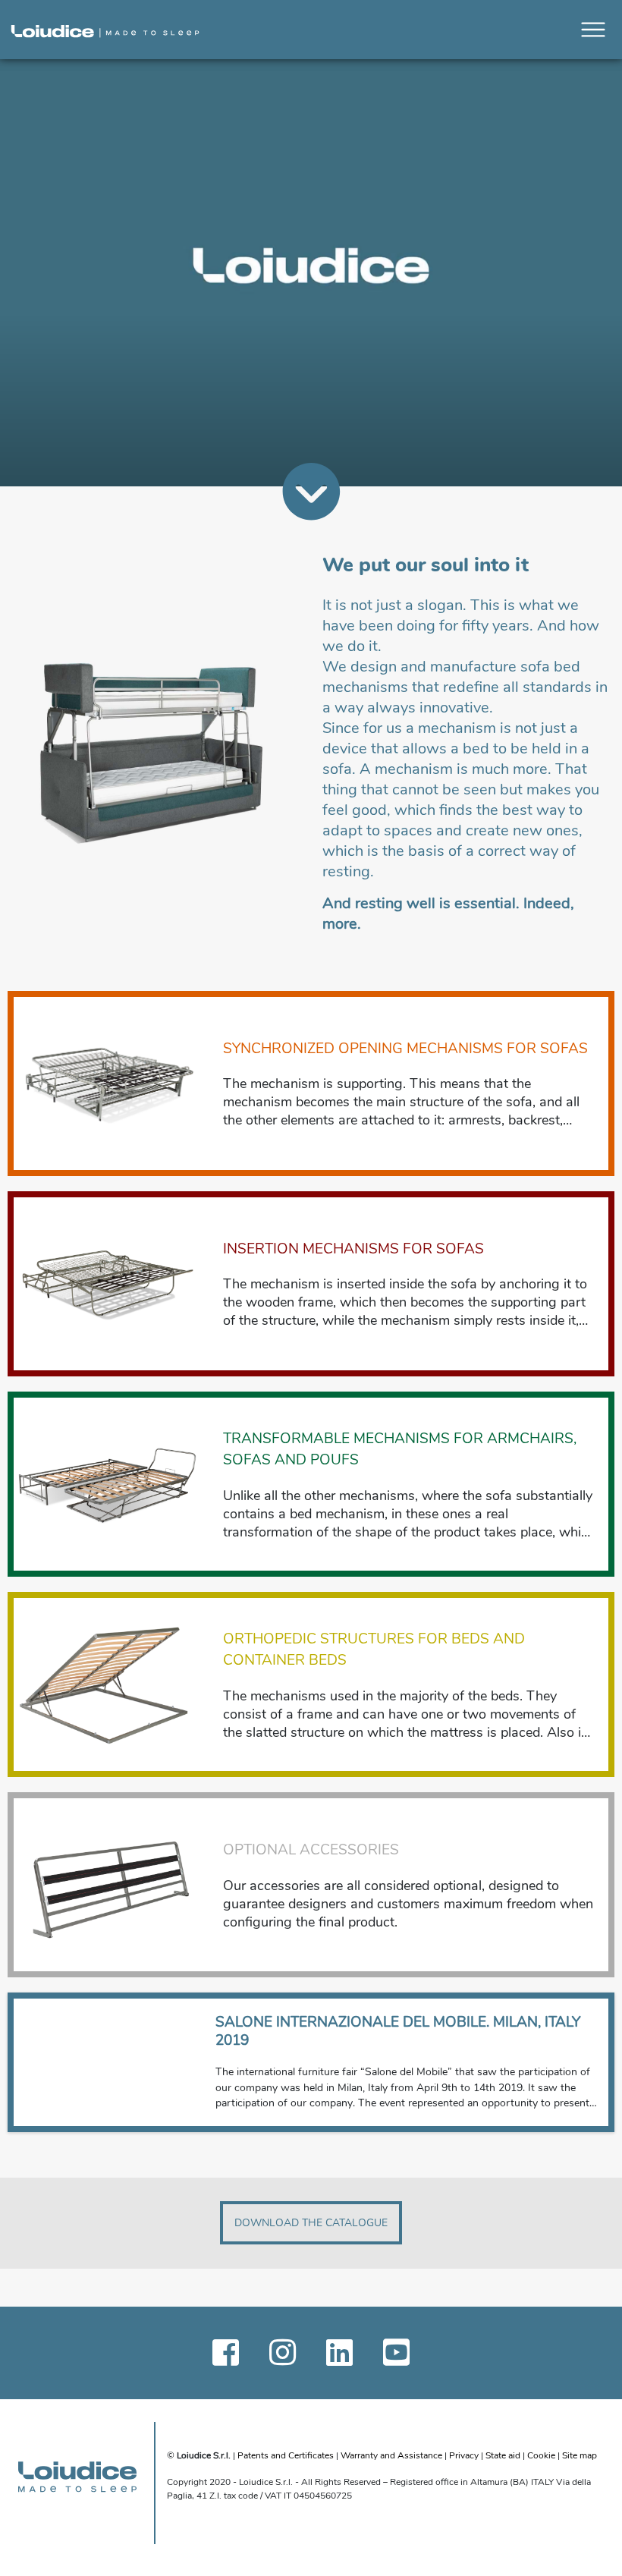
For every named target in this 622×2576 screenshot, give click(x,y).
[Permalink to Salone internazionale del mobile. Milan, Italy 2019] (109, 2062)
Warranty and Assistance (391, 2455)
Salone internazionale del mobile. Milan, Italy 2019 (398, 2031)
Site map (580, 2455)
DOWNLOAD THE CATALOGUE (311, 2223)
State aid (503, 2455)
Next (586, 2062)
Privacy (464, 2455)
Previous (36, 2062)
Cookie (542, 2455)
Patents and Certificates (287, 2455)
